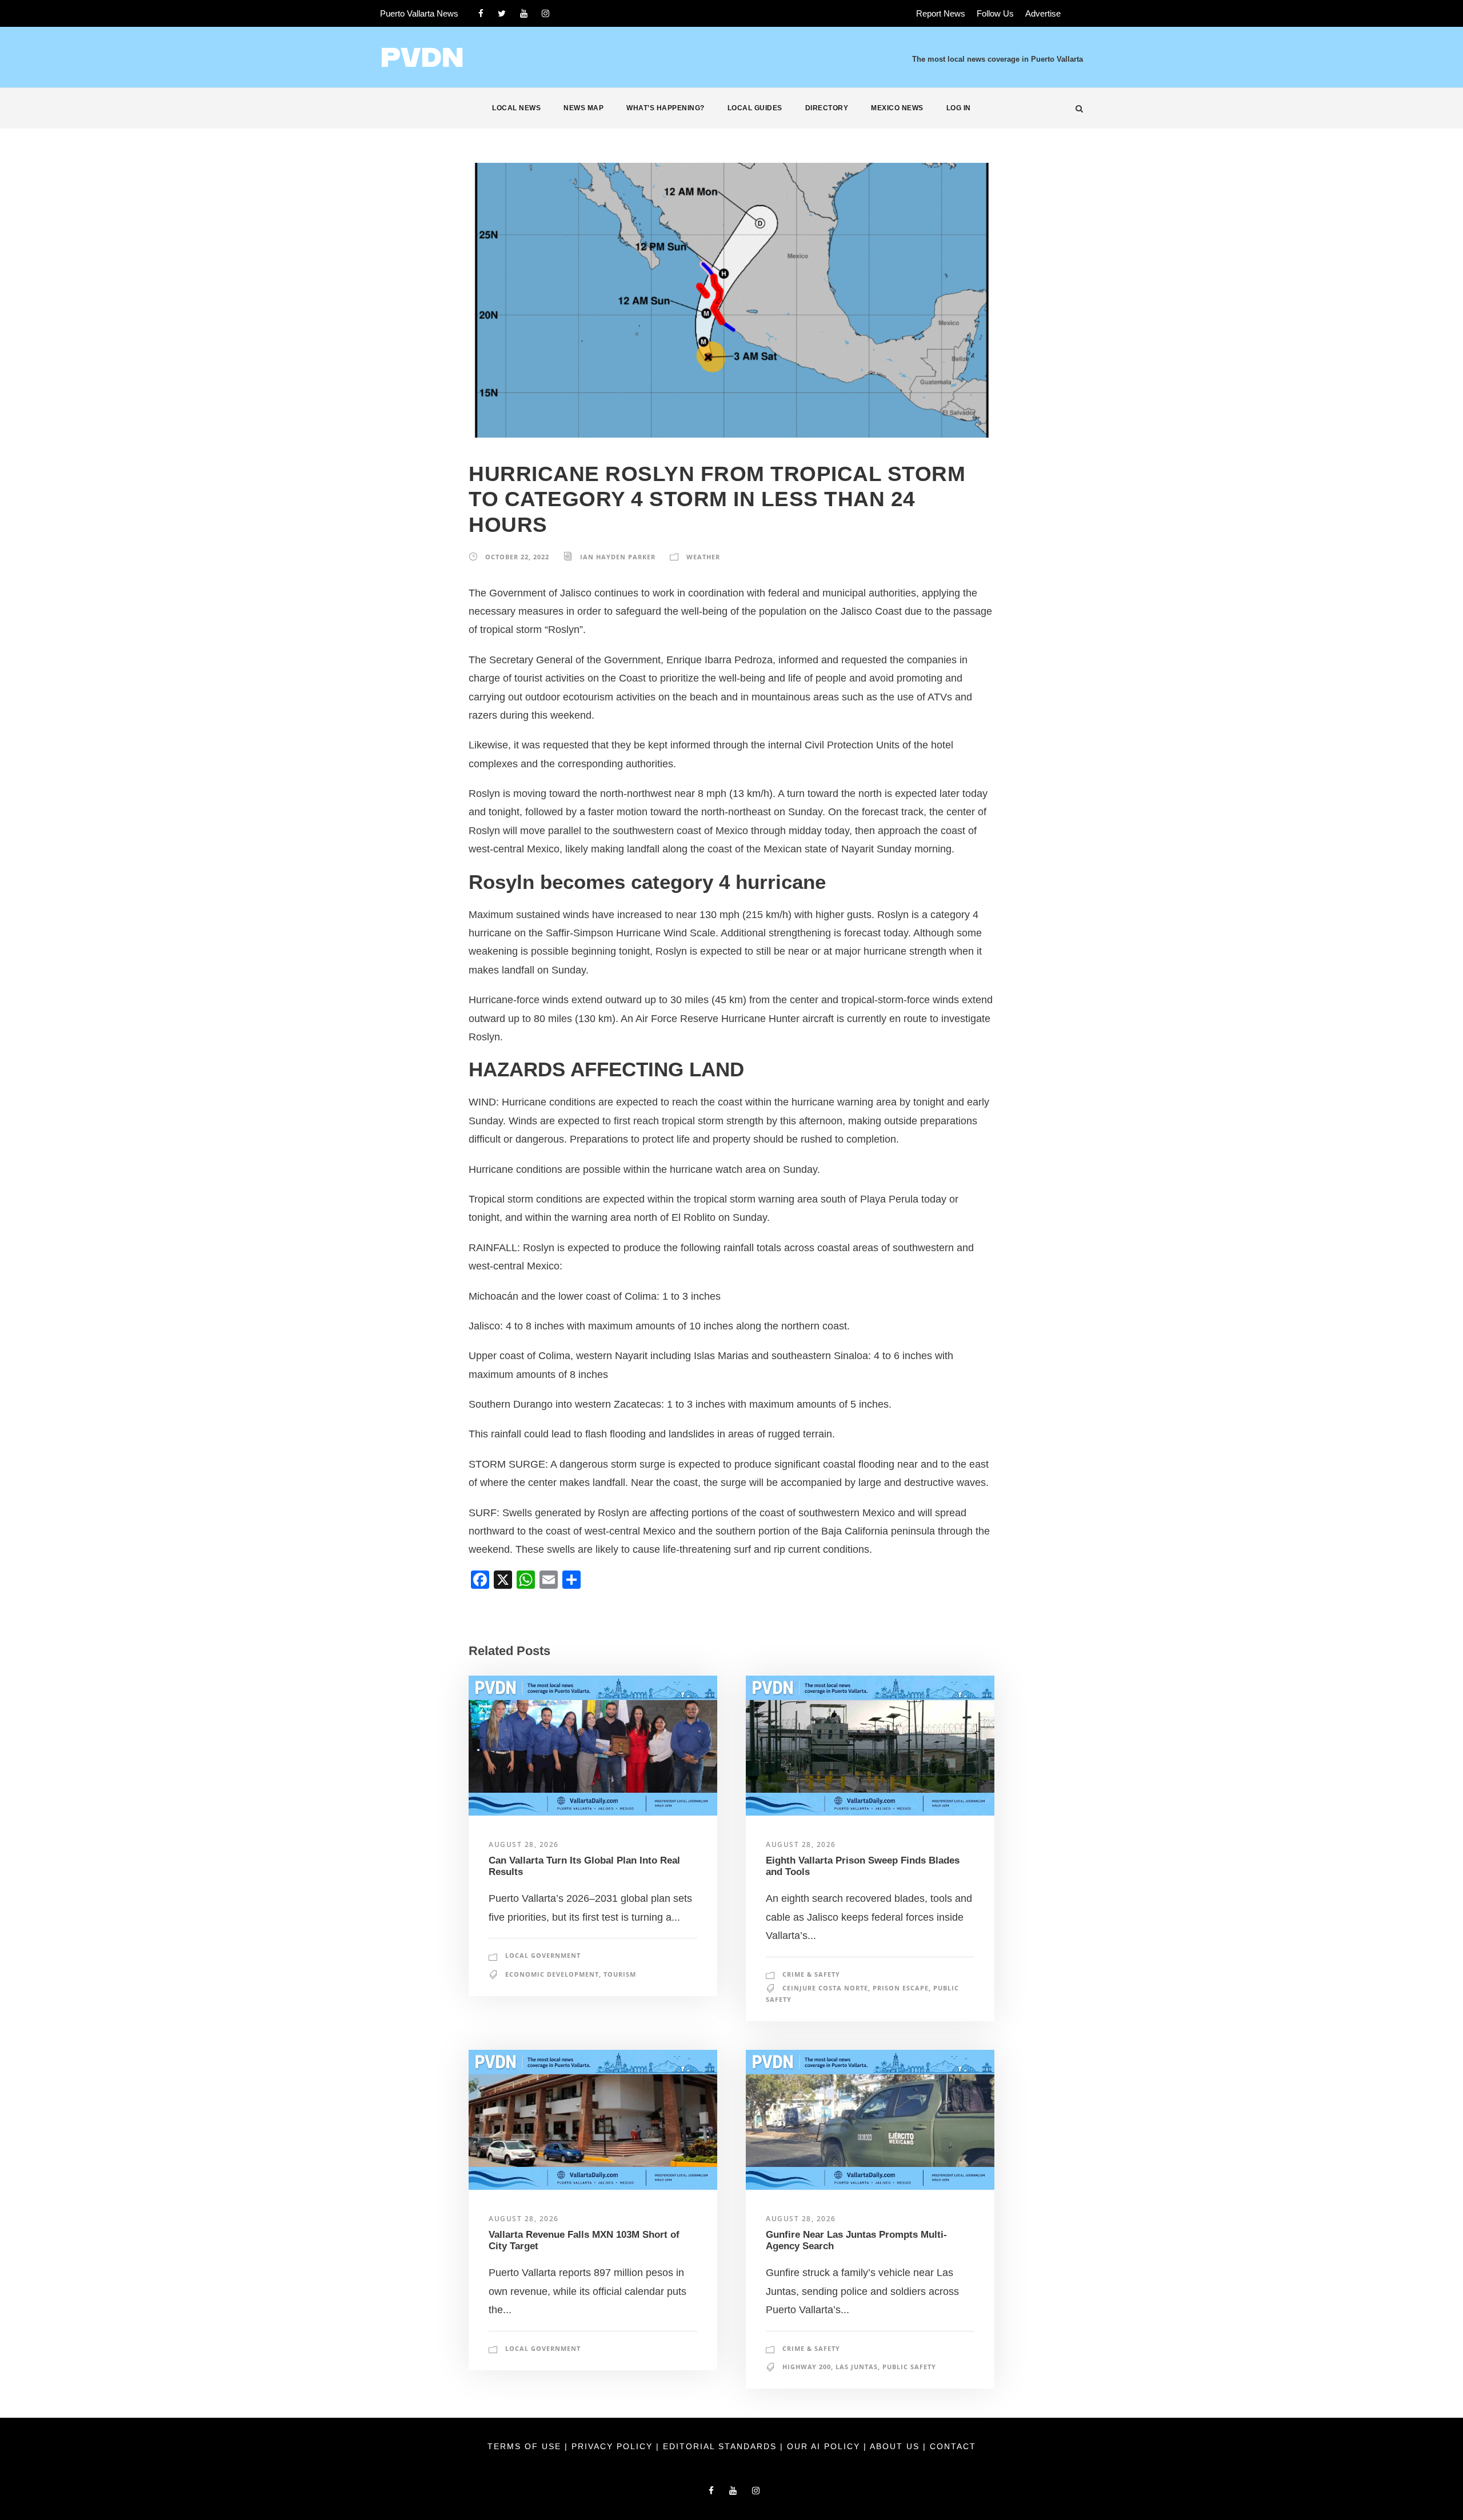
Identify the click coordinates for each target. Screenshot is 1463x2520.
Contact (953, 2446)
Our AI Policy (824, 2446)
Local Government (543, 1955)
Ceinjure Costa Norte (825, 1988)
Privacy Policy (614, 2446)
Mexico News (897, 108)
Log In (959, 108)
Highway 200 (807, 2367)
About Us (896, 2446)
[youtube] (524, 13)
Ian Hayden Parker (618, 557)
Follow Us (995, 13)
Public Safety (909, 2367)
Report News (941, 13)
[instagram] (545, 13)
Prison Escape (901, 1988)
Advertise (1043, 13)
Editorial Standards (721, 2446)
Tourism (620, 1974)
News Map (583, 108)
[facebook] (481, 13)
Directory (827, 108)
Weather (703, 557)
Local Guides (755, 108)
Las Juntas (857, 2367)
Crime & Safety (811, 1974)
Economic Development (552, 1974)
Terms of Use (526, 2446)
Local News (516, 108)
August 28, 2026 (524, 1844)
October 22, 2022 (517, 557)
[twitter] (502, 13)
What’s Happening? (665, 108)
